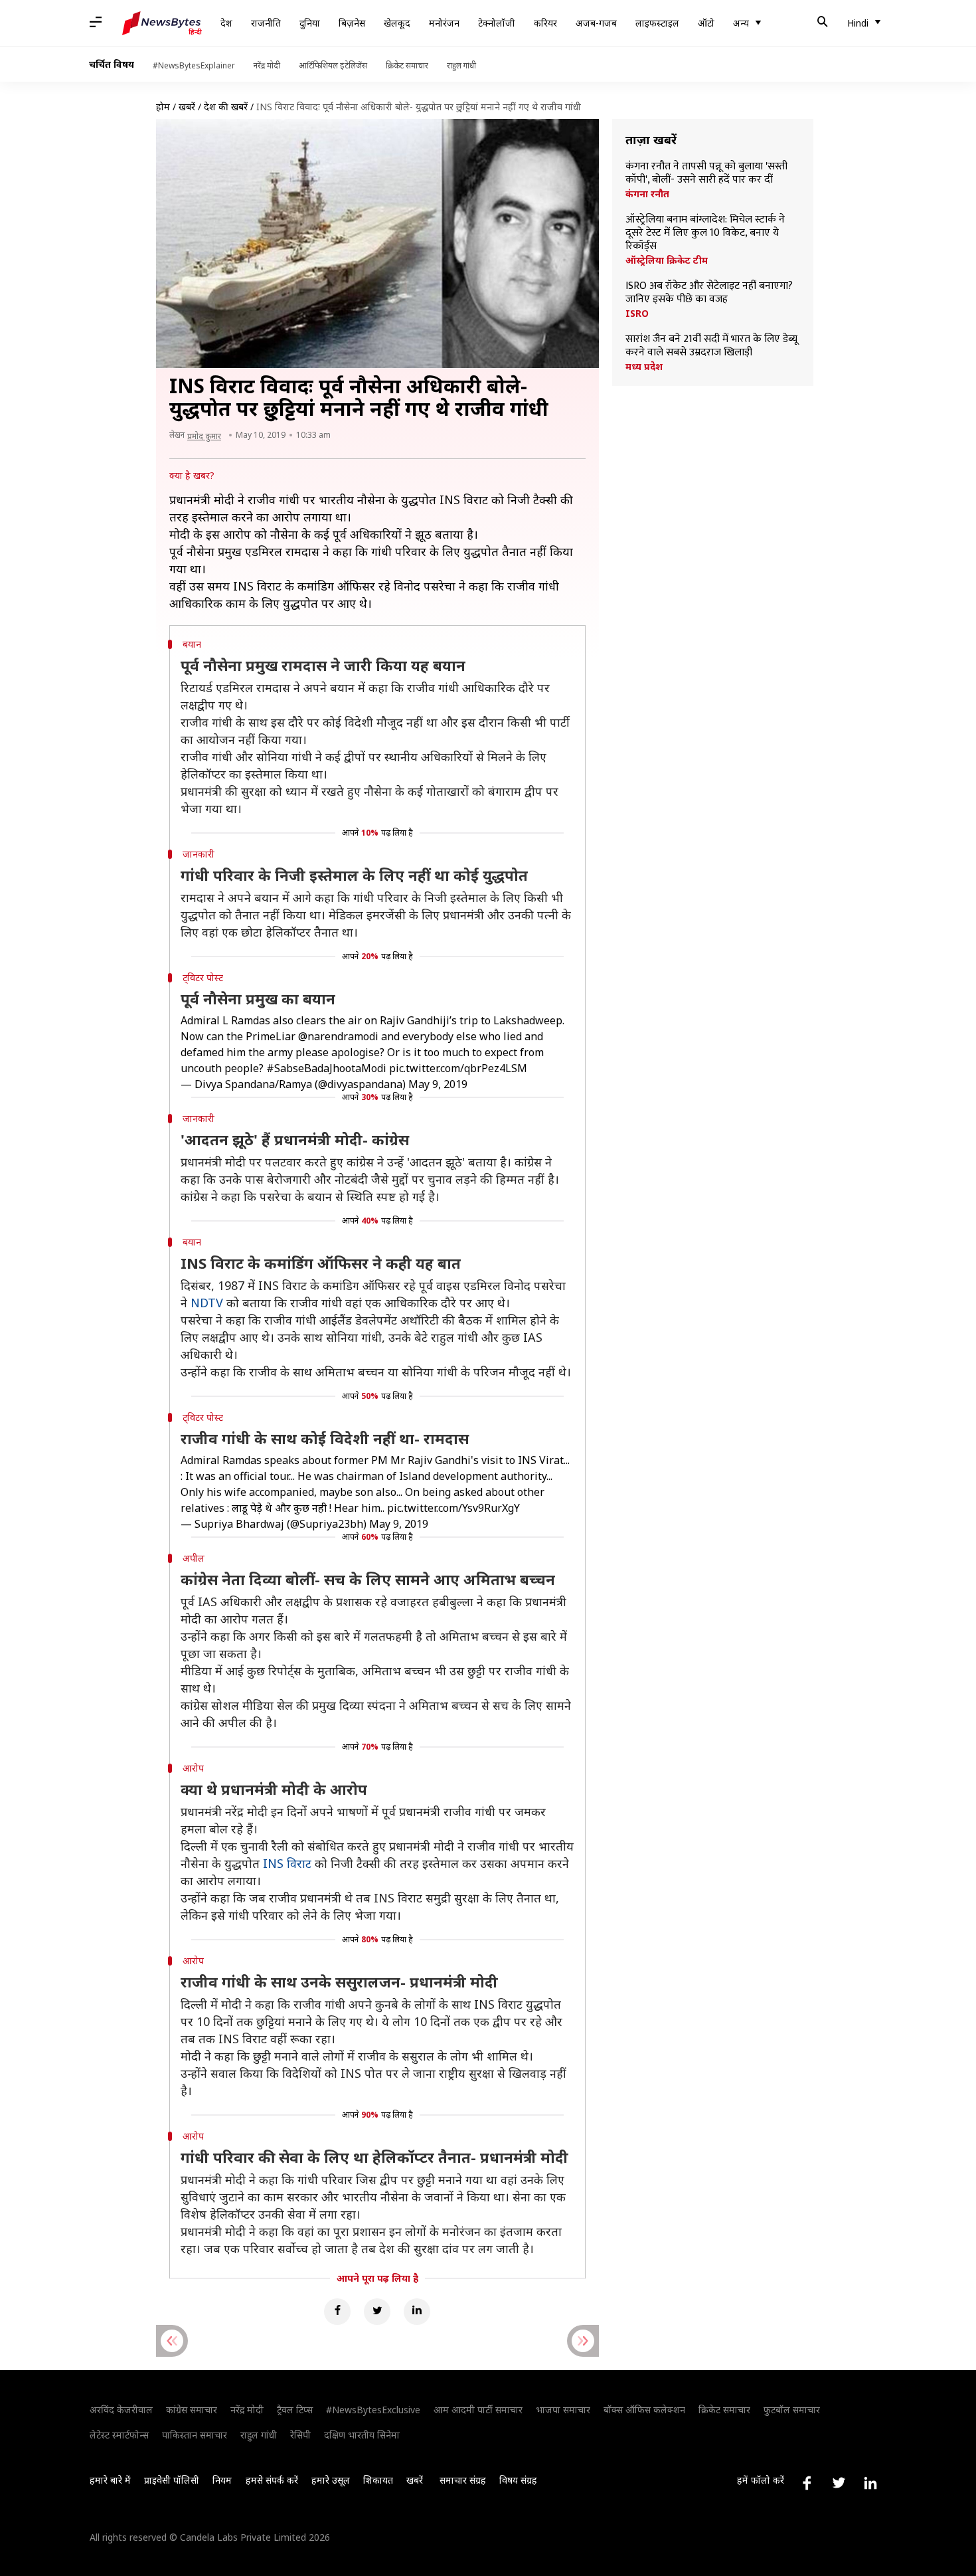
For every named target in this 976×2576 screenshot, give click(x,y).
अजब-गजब (596, 23)
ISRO (637, 314)
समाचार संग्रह (463, 2480)
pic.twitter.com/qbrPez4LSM (458, 1068)
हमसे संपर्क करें (272, 2480)
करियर (545, 23)
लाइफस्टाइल (657, 23)
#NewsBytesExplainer (194, 65)
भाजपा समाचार (563, 2410)
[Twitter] (377, 2312)
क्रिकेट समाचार (407, 65)
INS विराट (287, 1863)
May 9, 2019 (438, 1084)
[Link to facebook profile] (807, 2483)
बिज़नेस (352, 23)
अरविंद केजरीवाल (121, 2410)
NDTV (207, 1303)
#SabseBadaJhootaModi (326, 1068)
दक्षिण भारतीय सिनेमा (362, 2435)
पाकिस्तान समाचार (195, 2435)
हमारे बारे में (110, 2480)
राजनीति (266, 23)
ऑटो (706, 23)
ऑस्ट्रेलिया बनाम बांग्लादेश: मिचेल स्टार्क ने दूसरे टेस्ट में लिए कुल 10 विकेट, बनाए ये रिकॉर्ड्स (705, 233)
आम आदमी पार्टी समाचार (478, 2410)
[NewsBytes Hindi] (162, 23)
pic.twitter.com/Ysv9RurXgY (453, 1508)
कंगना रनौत (647, 194)
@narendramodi (338, 1036)
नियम (222, 2480)
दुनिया (310, 23)
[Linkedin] (417, 2312)
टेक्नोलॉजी (497, 23)
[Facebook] (337, 2312)
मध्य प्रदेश (644, 367)
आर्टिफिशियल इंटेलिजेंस (333, 65)
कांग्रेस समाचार (192, 2410)
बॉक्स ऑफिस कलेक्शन (644, 2410)
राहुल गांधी (461, 65)
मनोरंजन (444, 23)
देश (226, 23)
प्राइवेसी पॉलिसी (172, 2480)
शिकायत (378, 2480)
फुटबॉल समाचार (792, 2410)
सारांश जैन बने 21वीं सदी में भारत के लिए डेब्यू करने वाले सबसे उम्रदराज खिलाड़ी (711, 346)
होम (163, 107)
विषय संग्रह (518, 2480)
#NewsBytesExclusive (373, 2410)
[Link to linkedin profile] (870, 2483)
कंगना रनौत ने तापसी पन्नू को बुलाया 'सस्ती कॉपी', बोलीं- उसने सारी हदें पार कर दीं (706, 173)
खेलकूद (397, 23)
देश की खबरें (226, 107)
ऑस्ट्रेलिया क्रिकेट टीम (667, 260)
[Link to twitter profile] (839, 2483)
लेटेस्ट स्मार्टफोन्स (119, 2435)
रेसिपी (300, 2435)
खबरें (187, 107)
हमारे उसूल (331, 2480)
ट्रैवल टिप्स (295, 2410)
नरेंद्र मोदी (267, 65)
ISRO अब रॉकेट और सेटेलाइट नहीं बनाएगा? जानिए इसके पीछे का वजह (709, 293)
